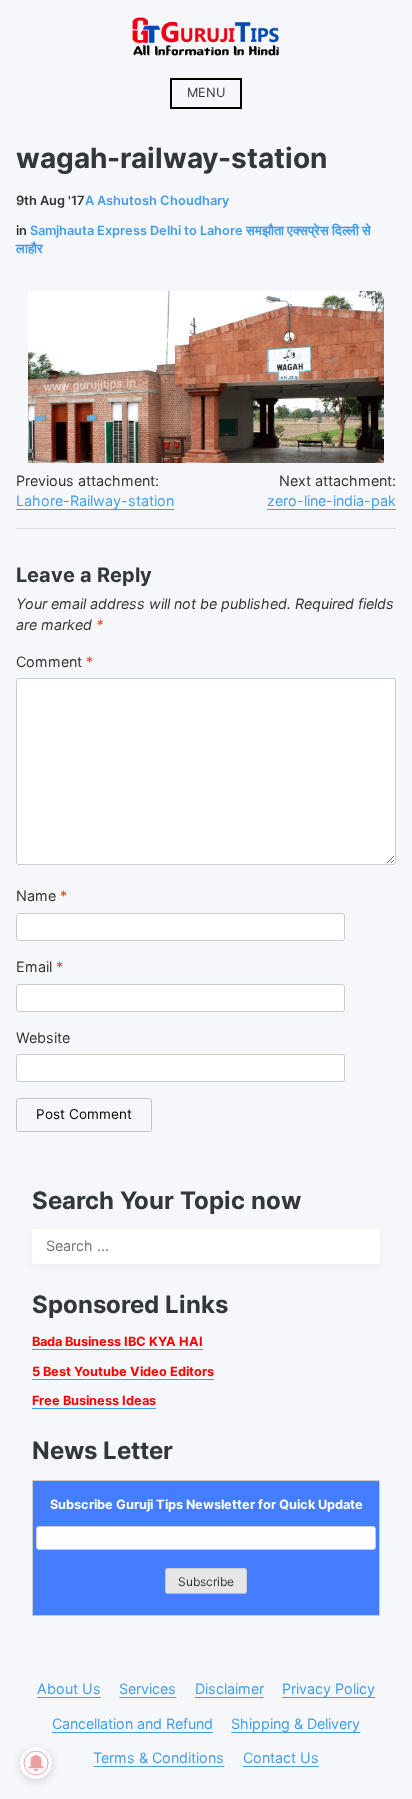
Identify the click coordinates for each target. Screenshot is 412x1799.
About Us (69, 1688)
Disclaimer (229, 1688)
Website (43, 1037)
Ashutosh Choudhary (157, 200)
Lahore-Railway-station (95, 500)
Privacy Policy (328, 1688)
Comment (54, 661)
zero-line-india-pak (331, 500)
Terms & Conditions (158, 1757)
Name (41, 895)
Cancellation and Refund (132, 1723)
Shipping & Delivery (295, 1723)
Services (147, 1688)
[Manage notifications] (36, 1763)
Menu (206, 92)
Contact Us (281, 1757)
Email (39, 966)
